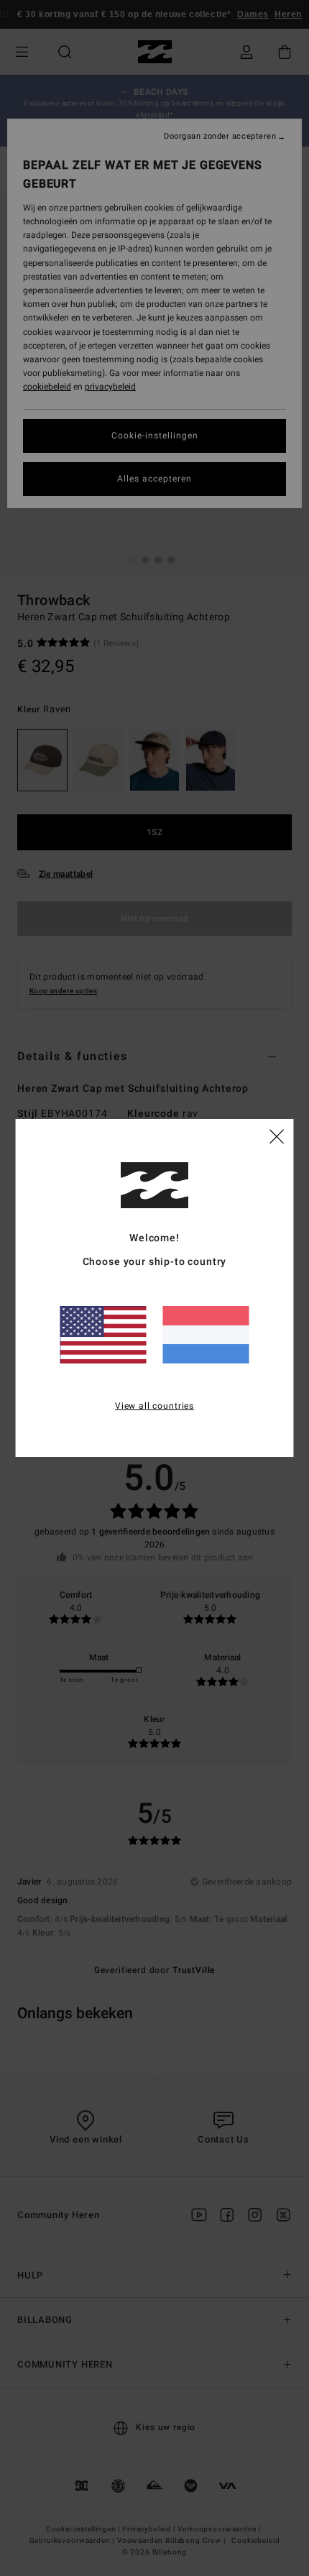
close (277, 1136)
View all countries (154, 1406)
